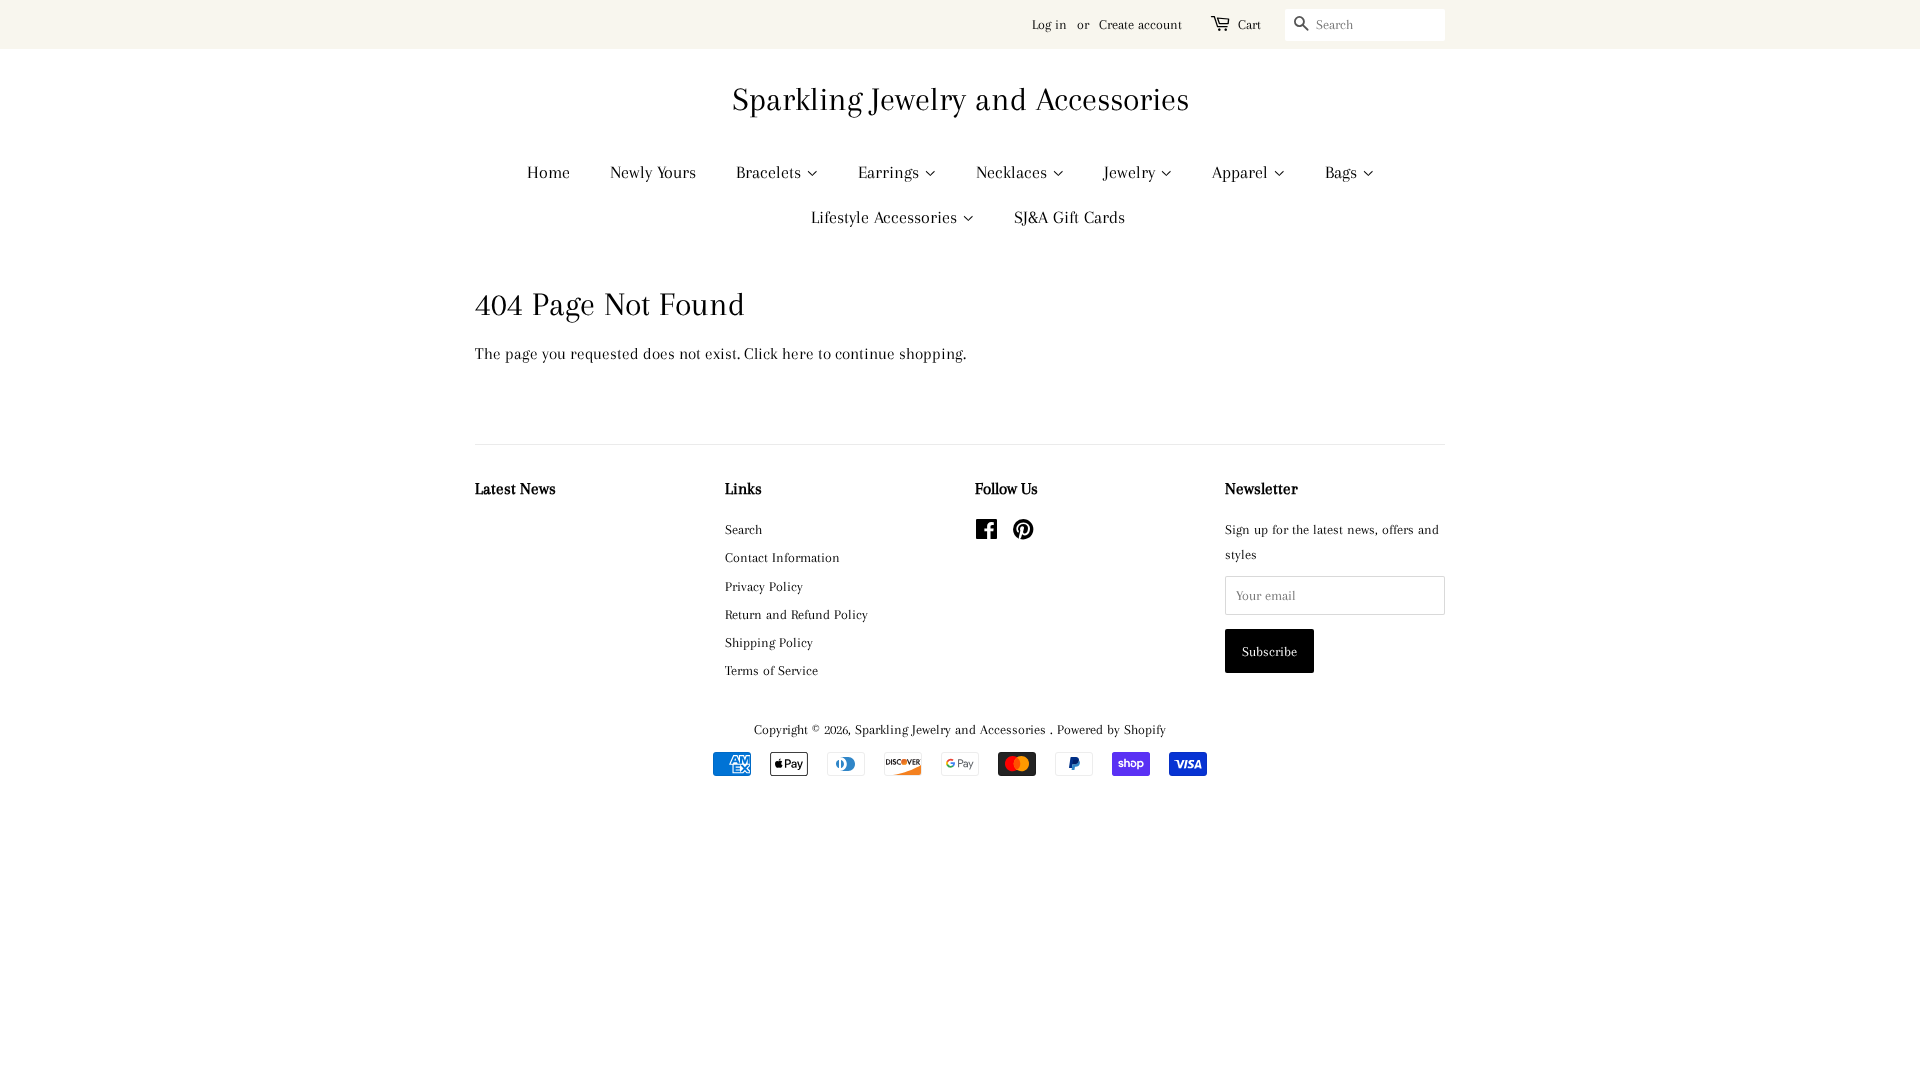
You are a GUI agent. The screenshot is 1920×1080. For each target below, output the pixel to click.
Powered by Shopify (1111, 729)
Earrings (891, 172)
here (798, 353)
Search (743, 529)
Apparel (1242, 172)
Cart (1249, 24)
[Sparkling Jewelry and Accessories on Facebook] (986, 533)
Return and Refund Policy (796, 614)
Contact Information (782, 557)
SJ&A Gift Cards (1069, 217)
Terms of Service (771, 670)
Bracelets (771, 172)
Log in (1049, 24)
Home (548, 172)
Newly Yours (653, 172)
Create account (1140, 24)
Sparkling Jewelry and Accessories (960, 99)
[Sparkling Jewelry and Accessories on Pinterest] (1023, 533)
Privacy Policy (764, 586)
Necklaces (1014, 172)
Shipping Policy (769, 642)
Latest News (515, 488)
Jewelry (1132, 172)
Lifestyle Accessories (886, 217)
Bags (1343, 172)
